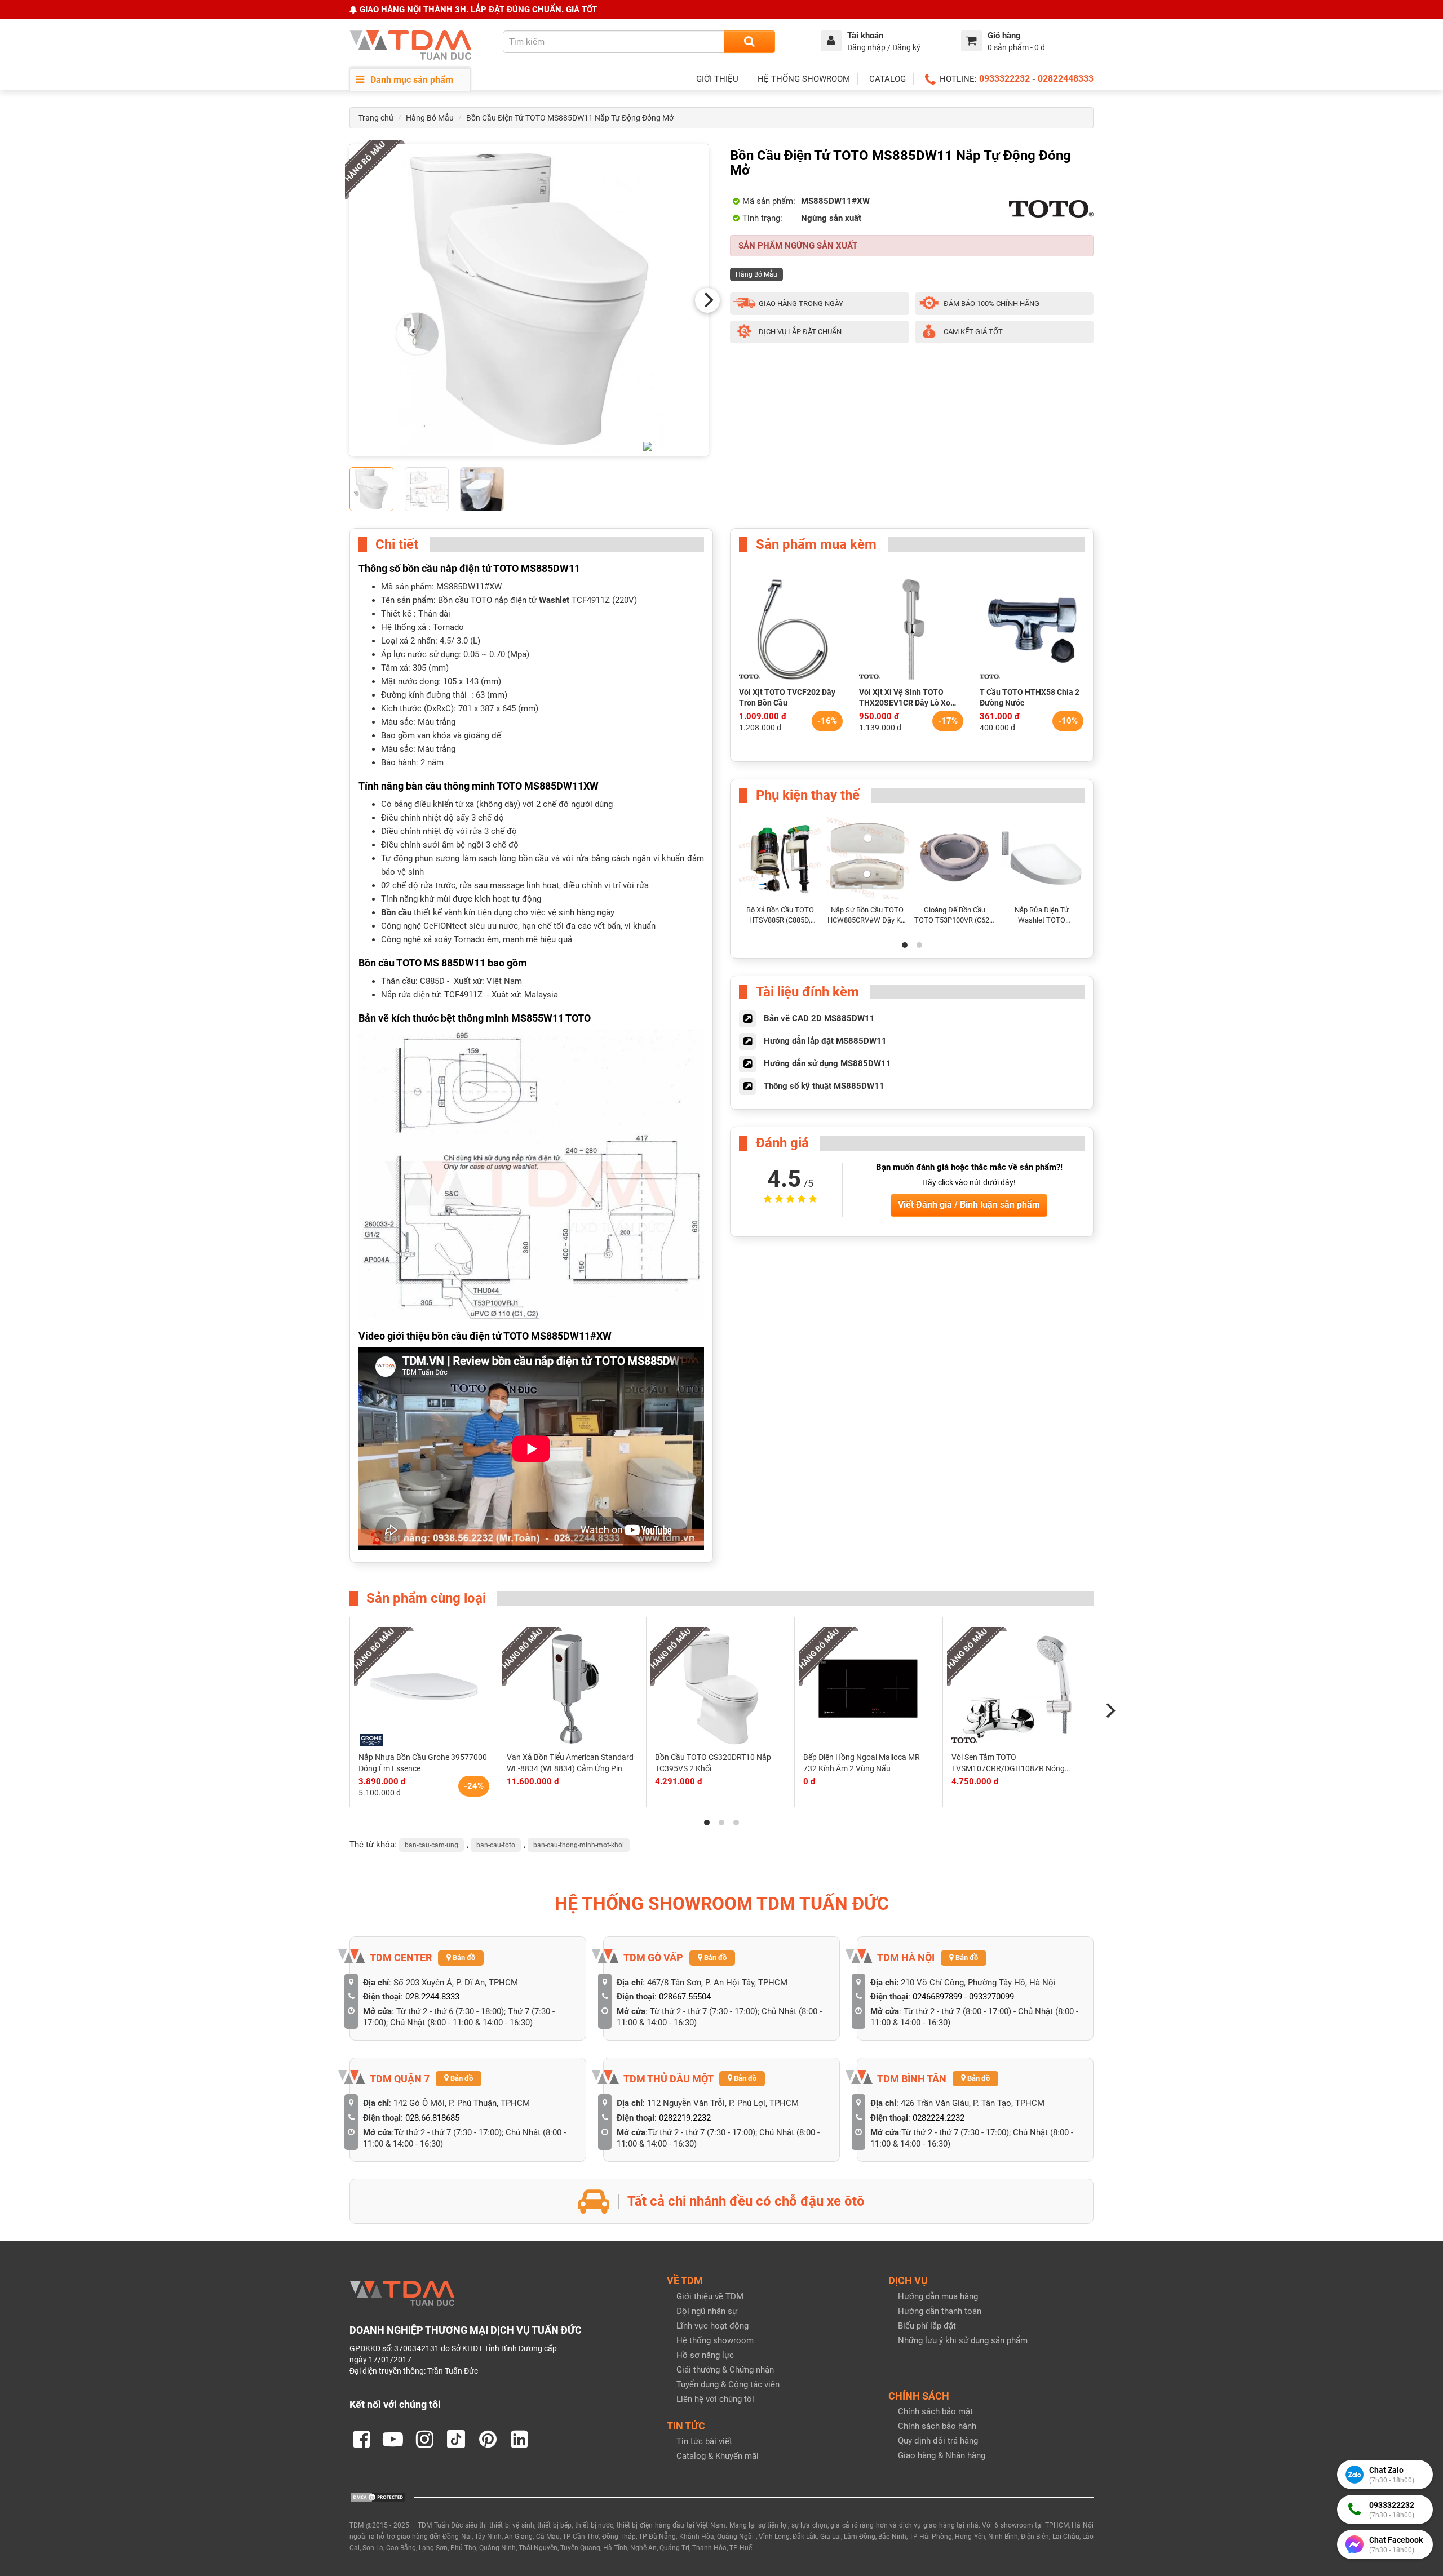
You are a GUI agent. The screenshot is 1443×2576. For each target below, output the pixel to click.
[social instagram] (424, 2439)
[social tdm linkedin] (519, 2439)
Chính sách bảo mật (935, 2411)
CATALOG (888, 79)
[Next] (707, 300)
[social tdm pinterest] (488, 2439)
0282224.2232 (939, 2118)
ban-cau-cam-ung (431, 1845)
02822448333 (1066, 79)
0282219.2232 (685, 2118)
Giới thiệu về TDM (710, 2296)
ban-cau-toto (496, 1845)
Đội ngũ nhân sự (707, 2311)
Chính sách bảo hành (937, 2426)
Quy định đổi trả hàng (938, 2441)
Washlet (554, 600)
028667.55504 (685, 1997)
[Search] (749, 42)
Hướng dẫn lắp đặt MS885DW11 (825, 1041)
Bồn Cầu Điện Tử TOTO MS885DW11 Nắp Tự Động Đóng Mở (570, 118)
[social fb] (361, 2439)
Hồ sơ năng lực (705, 2355)
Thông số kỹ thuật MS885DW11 (824, 1086)
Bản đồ (463, 1958)
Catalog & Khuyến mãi (718, 2456)
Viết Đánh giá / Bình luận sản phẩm (969, 1205)
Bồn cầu (396, 912)
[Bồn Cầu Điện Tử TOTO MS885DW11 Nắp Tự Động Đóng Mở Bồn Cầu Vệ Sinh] (529, 300)
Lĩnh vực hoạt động (712, 2326)
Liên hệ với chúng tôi (715, 2399)
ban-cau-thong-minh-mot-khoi (579, 1845)
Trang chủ (376, 118)
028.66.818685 (432, 2118)
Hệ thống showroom (715, 2340)
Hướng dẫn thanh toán (940, 2311)
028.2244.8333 (432, 1997)
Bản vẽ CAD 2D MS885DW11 (819, 1018)
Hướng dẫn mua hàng (938, 2296)
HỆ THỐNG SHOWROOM (804, 79)
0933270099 (991, 1997)
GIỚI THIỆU (717, 79)
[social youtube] (393, 2439)
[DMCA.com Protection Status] (378, 2497)
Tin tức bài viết (704, 2441)
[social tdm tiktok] (456, 2439)
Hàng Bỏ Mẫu (430, 118)
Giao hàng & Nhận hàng (942, 2455)
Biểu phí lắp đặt (927, 2326)
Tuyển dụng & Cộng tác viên (728, 2384)
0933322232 (1004, 79)
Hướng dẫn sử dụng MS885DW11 (827, 1063)
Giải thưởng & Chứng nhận (725, 2370)
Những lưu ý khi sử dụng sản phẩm (963, 2340)
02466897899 (937, 1997)
